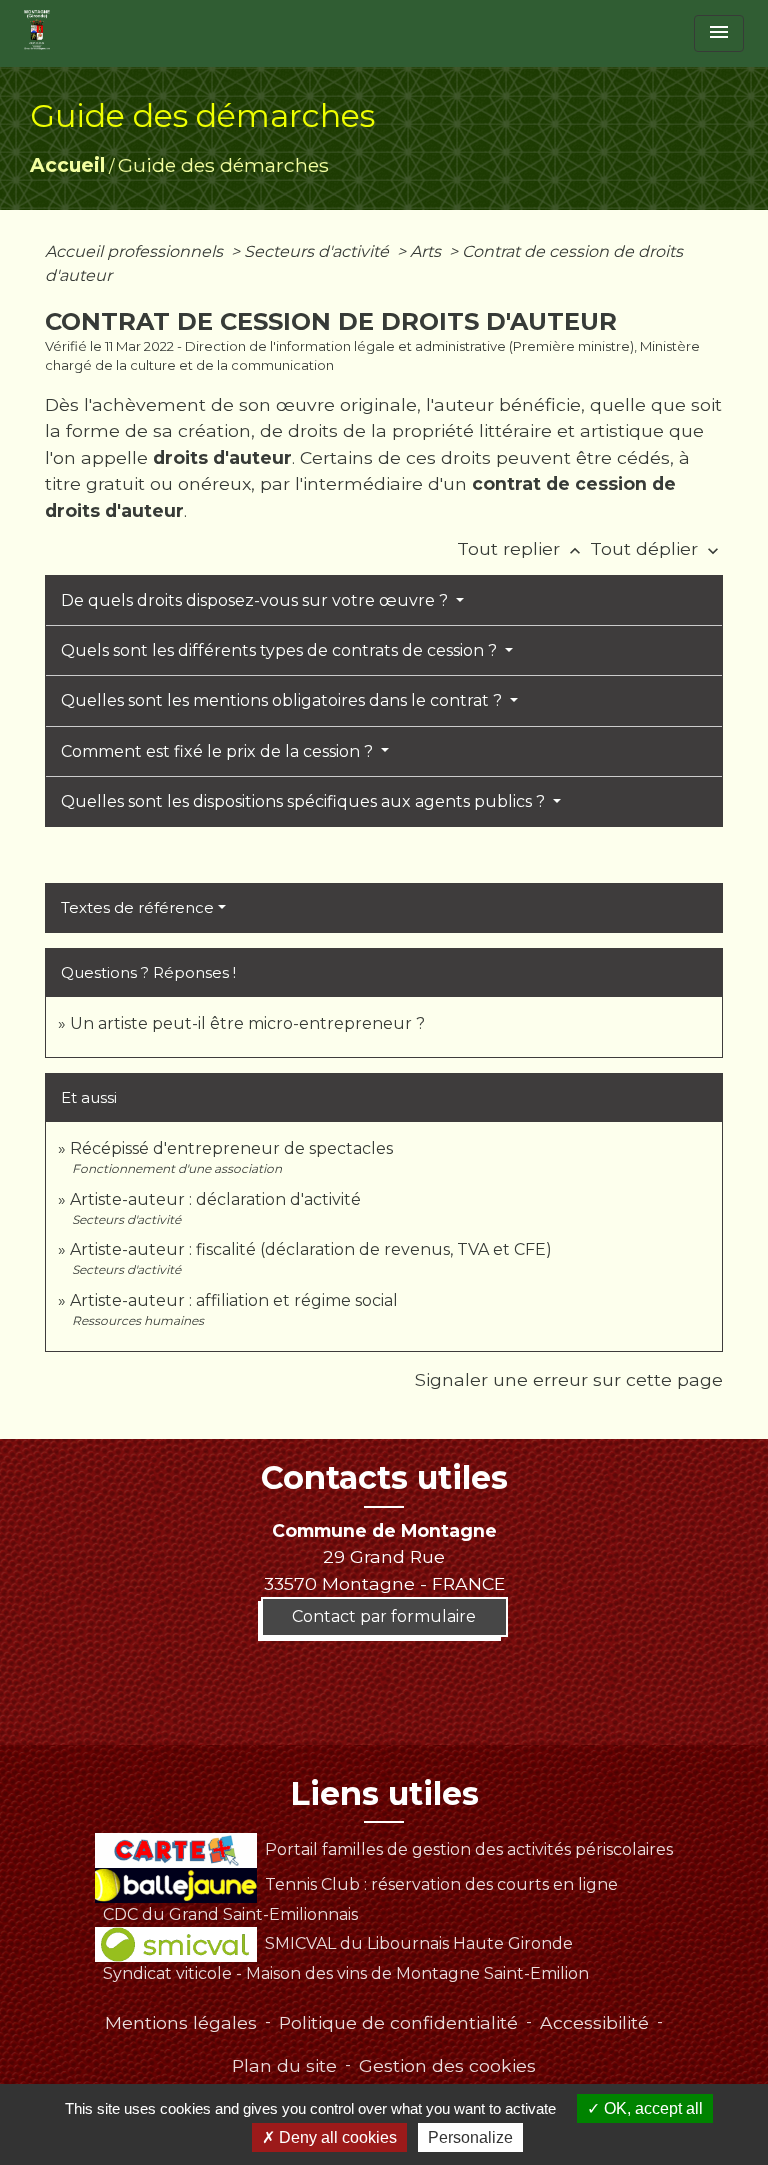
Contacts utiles (384, 1478)
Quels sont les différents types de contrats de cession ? (281, 650)
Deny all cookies (336, 2137)
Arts (427, 251)
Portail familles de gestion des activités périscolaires (468, 1849)
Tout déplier (656, 548)
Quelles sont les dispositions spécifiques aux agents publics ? (305, 801)
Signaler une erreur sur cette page (569, 1379)
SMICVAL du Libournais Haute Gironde (418, 1943)
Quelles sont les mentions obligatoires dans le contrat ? (283, 700)
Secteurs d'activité (318, 251)
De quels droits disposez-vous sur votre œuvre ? (256, 600)
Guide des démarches (223, 165)
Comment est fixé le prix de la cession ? (219, 751)
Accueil (67, 165)
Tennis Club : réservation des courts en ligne (441, 1884)
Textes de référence (137, 907)
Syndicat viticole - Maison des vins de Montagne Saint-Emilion (346, 1973)
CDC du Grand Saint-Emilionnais (230, 1914)
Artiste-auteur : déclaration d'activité (215, 1199)
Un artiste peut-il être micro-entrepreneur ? (247, 1023)
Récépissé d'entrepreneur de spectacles (231, 1148)
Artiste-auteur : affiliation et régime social (234, 1300)
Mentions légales (181, 2022)
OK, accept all (651, 2108)
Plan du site (284, 2065)
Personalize (470, 2137)
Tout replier (521, 548)
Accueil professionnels (136, 251)
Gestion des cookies (447, 2065)
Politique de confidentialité (398, 2022)
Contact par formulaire (384, 1616)
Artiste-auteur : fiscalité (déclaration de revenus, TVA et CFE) (311, 1249)
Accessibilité (594, 2022)
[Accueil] (37, 30)
